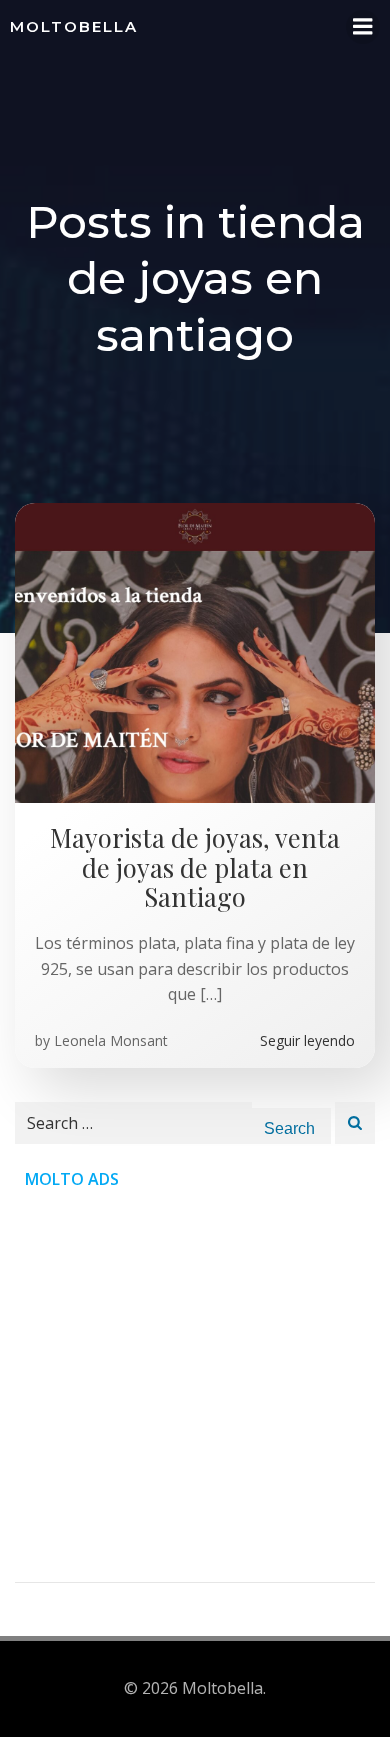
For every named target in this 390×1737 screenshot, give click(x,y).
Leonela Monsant (111, 1040)
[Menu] (363, 27)
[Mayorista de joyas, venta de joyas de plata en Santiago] (195, 652)
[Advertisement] (195, 1387)
